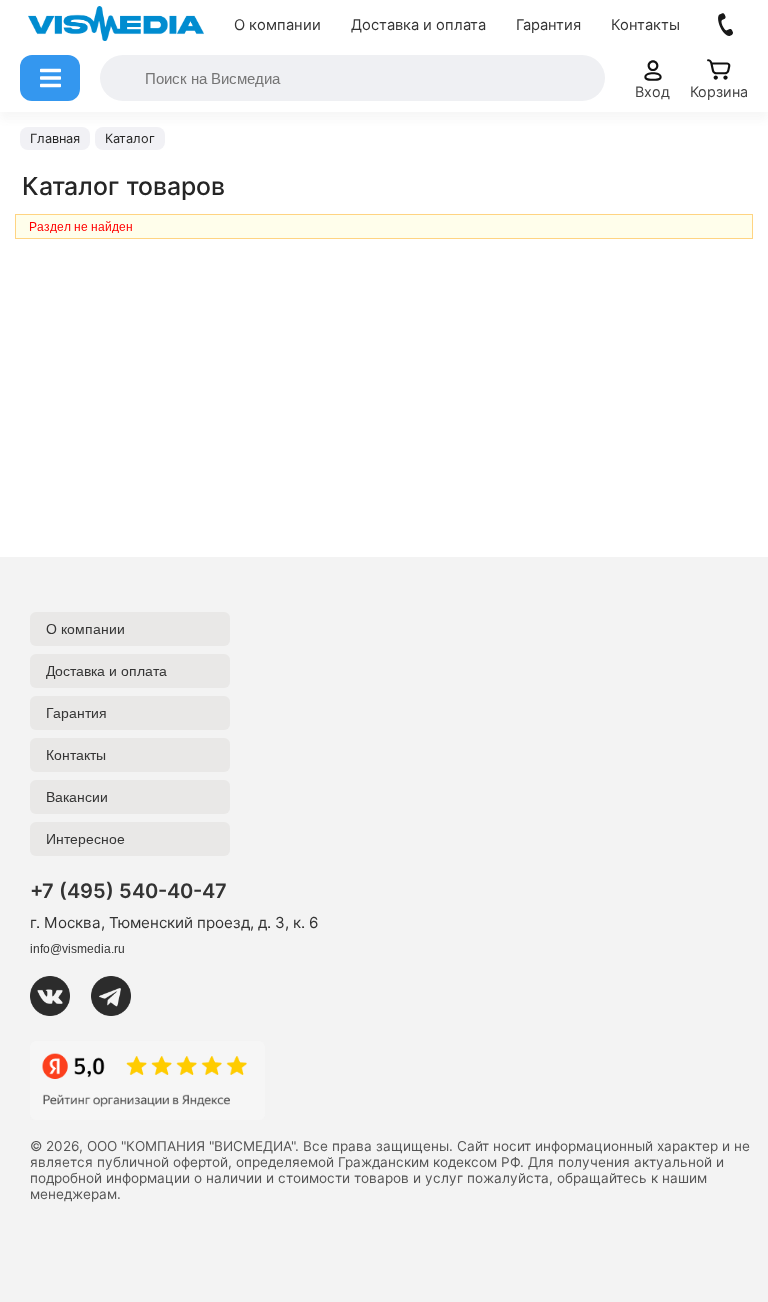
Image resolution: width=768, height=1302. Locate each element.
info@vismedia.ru (77, 949)
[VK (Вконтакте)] (58, 996)
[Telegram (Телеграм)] (119, 996)
